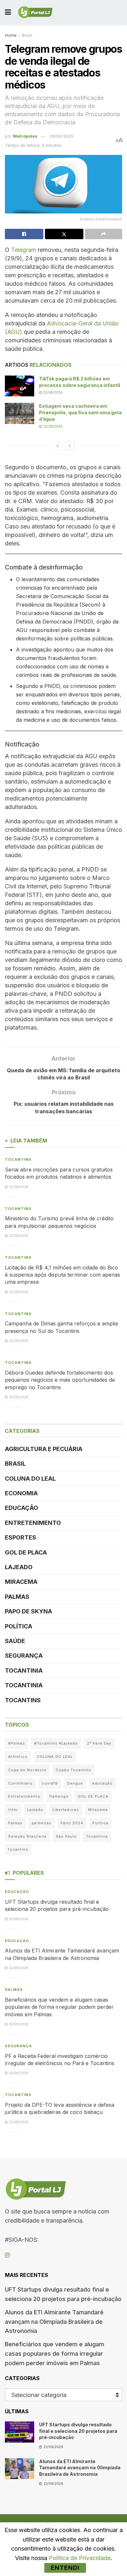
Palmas (17, 1597)
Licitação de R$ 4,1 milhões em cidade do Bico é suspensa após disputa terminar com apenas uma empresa (63, 1275)
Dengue (75, 1783)
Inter (13, 1810)
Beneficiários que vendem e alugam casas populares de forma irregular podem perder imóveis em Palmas (59, 2007)
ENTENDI (65, 2568)
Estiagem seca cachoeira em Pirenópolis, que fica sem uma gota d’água (80, 412)
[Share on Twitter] (64, 234)
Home (11, 35)
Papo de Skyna (28, 1611)
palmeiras (42, 1823)
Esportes (21, 1537)
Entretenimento (33, 1523)
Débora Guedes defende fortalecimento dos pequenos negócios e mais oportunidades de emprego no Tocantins (60, 1380)
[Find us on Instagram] (7, 2255)
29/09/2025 (62, 136)
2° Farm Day (99, 1743)
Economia (21, 1493)
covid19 (50, 1783)
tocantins (18, 1849)
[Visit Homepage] (35, 12)
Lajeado (19, 1567)
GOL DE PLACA (26, 1552)
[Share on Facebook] (24, 234)
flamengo (59, 1796)
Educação (21, 1508)
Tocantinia (24, 1671)
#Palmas (17, 1743)
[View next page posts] (70, 445)
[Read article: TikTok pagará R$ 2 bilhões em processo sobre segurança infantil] (20, 386)
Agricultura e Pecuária (44, 1449)
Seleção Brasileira (27, 1836)
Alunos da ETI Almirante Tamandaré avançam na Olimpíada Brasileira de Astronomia (54, 2322)
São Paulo (66, 1836)
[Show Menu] (8, 12)
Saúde (15, 1641)
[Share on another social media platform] (104, 234)
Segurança (24, 1656)
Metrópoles (25, 136)
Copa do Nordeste (27, 1770)
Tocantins (18, 1159)
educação (102, 1783)
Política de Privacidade (80, 2558)
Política (19, 1626)
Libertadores (66, 1810)
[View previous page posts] (58, 445)
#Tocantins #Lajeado (56, 1743)
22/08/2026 (52, 392)
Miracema (21, 1582)
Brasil (27, 35)
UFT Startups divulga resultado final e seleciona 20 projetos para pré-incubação (78, 2431)
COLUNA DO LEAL (30, 1479)
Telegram (24, 250)
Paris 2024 (72, 1823)
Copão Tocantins (74, 1770)
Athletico (18, 1757)
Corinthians (20, 1783)
